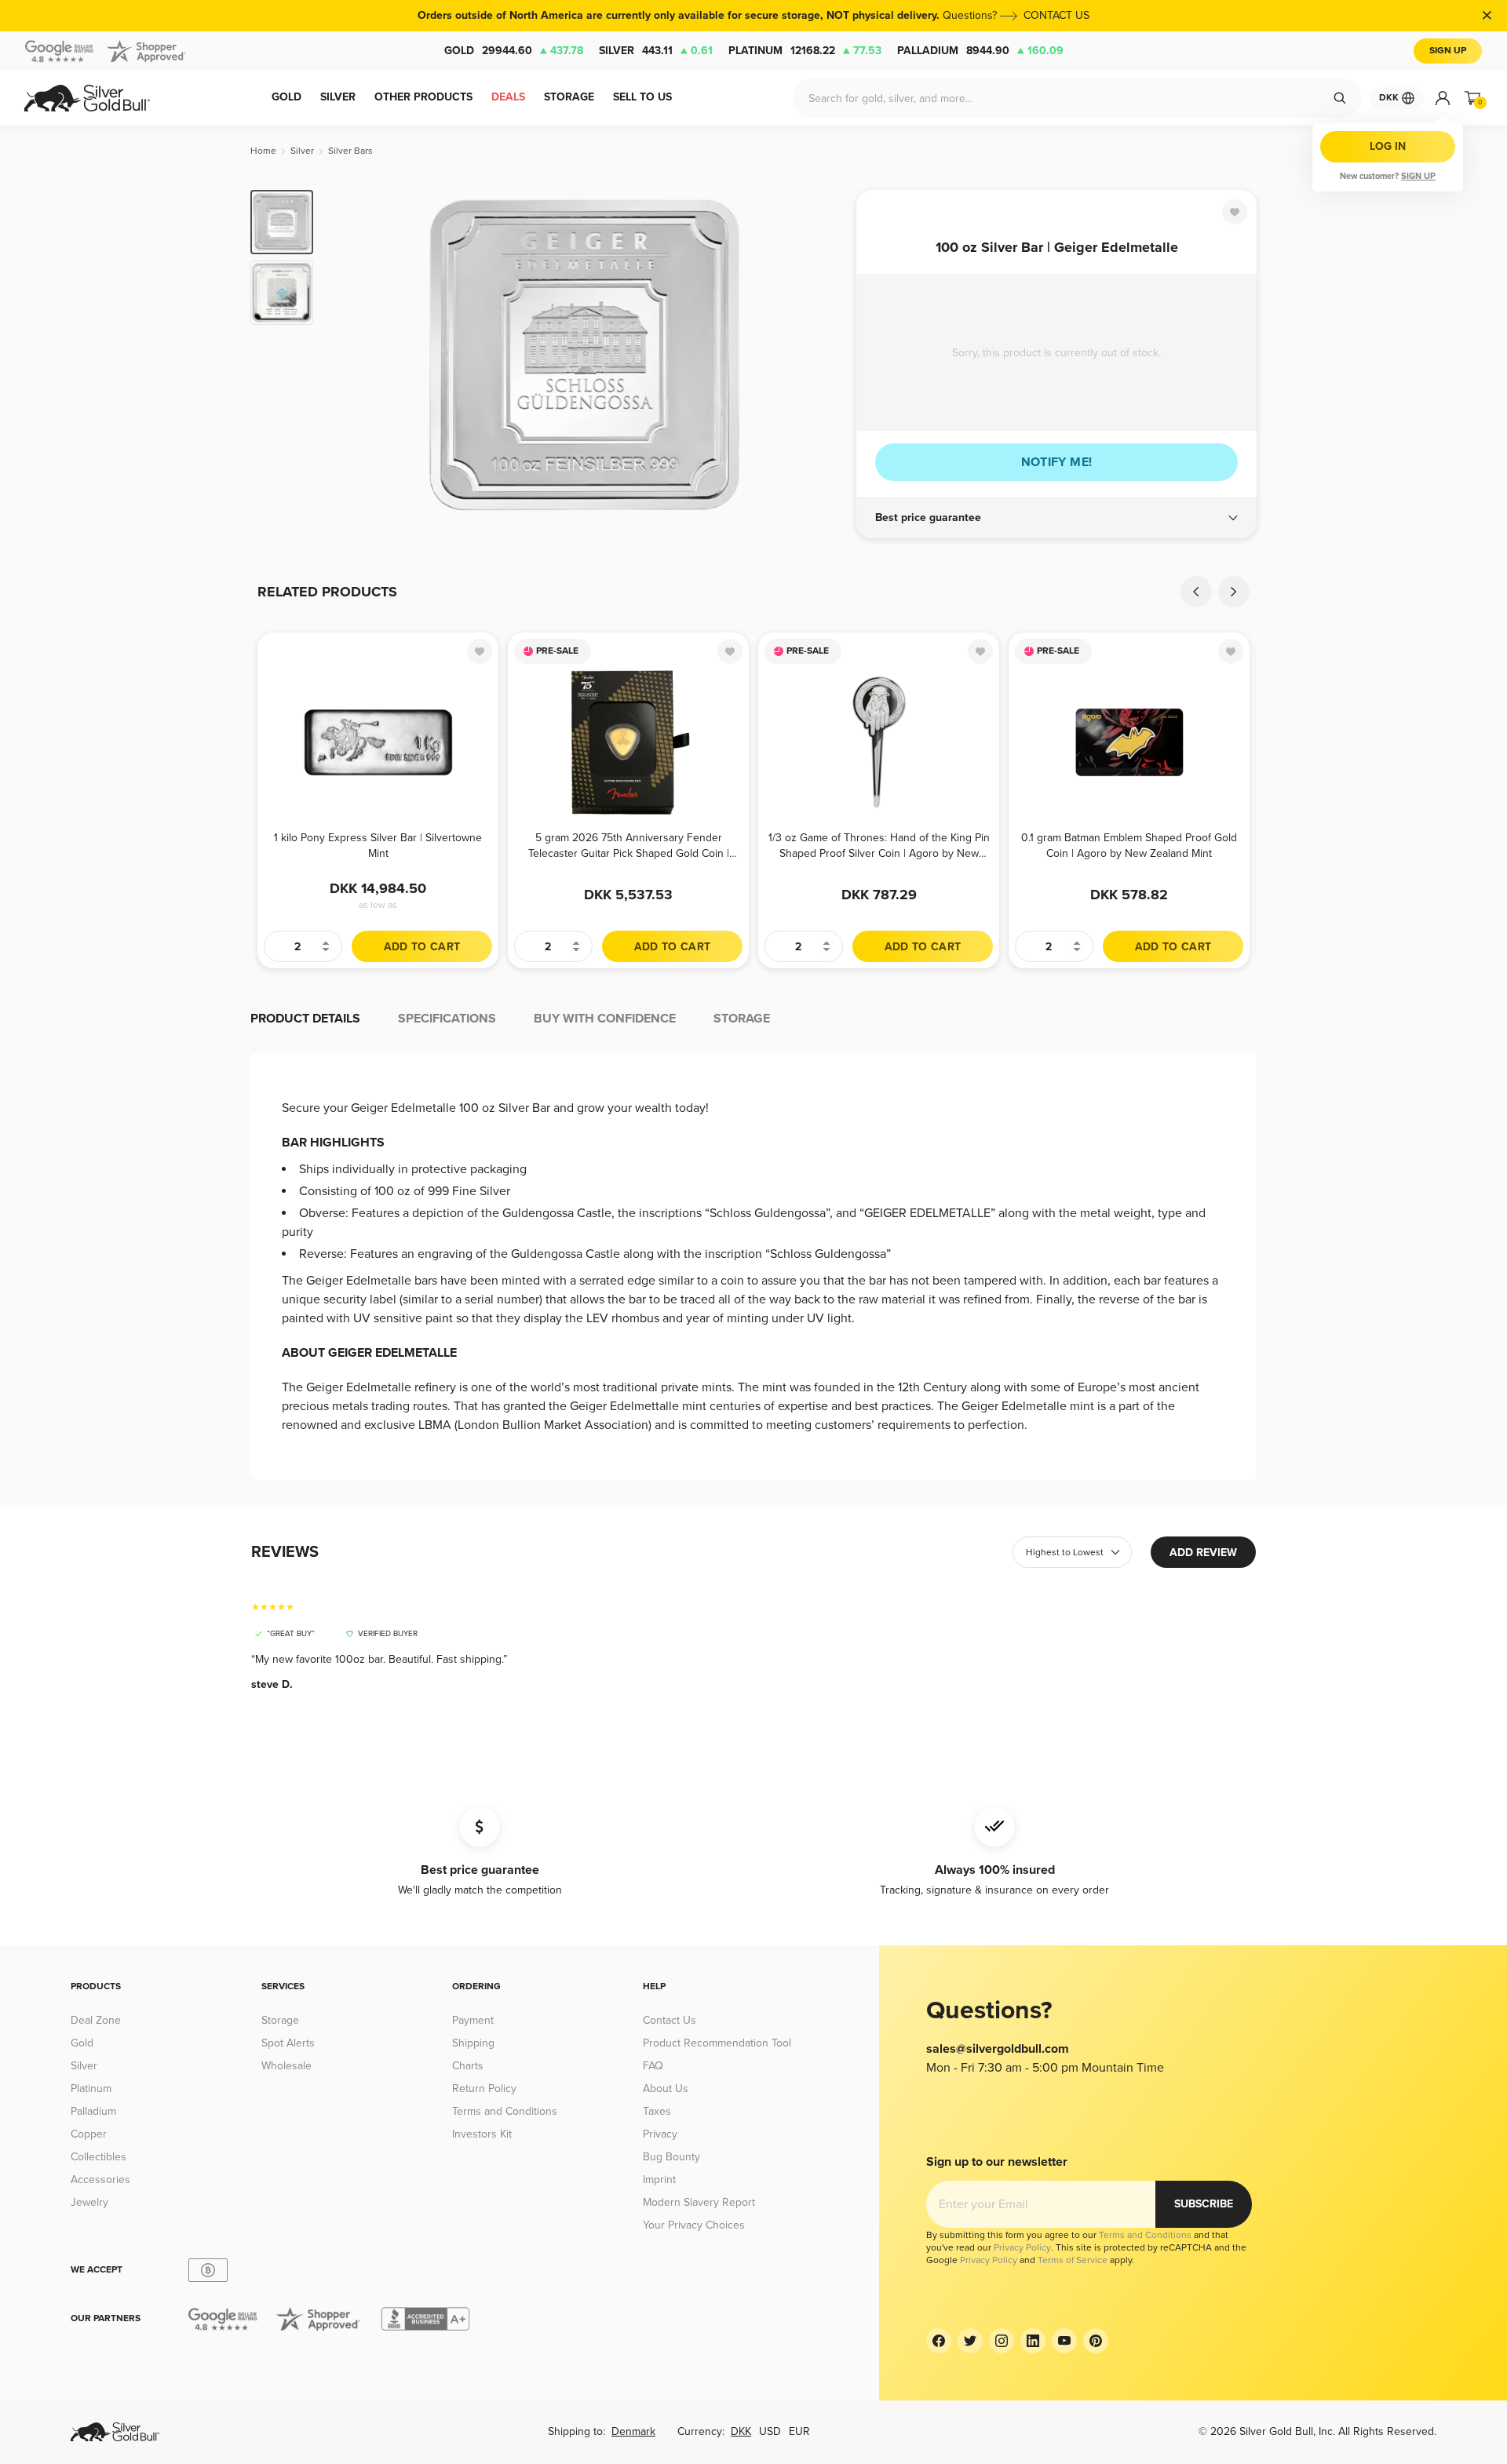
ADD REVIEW (1203, 1553)
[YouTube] (1064, 2341)
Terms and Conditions (505, 2111)
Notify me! (1057, 462)
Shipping (473, 2043)
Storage (280, 2020)
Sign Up (1448, 51)
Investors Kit (482, 2134)
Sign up (1418, 176)
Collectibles (99, 2157)
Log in (1388, 146)
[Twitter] (970, 2341)
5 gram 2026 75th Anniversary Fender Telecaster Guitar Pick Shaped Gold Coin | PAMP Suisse (629, 846)
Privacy (660, 2134)
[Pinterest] (1096, 2341)
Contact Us (670, 2020)
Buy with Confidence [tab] (605, 1019)
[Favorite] (1235, 212)
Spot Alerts (288, 2043)
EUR (799, 2431)
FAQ (653, 2066)
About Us (666, 2089)
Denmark (633, 2431)
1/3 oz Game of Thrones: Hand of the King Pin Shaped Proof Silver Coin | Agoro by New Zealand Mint (879, 846)
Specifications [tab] (447, 1019)
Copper (89, 2134)
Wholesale (286, 2066)
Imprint (659, 2180)
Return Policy (484, 2089)
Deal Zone (96, 2020)
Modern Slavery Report (699, 2202)
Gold (514, 51)
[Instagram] (1002, 2341)
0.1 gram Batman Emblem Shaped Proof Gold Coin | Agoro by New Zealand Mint (1129, 846)
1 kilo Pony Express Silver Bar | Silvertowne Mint (378, 846)
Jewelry (89, 2202)
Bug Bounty (671, 2157)
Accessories (100, 2180)
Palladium (980, 51)
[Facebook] (939, 2341)
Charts (468, 2066)
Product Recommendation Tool (717, 2043)
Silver (656, 51)
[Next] (820, 355)
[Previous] (349, 355)
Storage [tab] (742, 1019)
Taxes (657, 2111)
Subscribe (1204, 2204)
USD (770, 2431)
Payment (473, 2020)
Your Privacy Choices (694, 2225)
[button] (1056, 518)
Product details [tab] (305, 1019)
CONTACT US (1056, 15)
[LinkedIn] (1033, 2341)
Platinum (805, 51)
